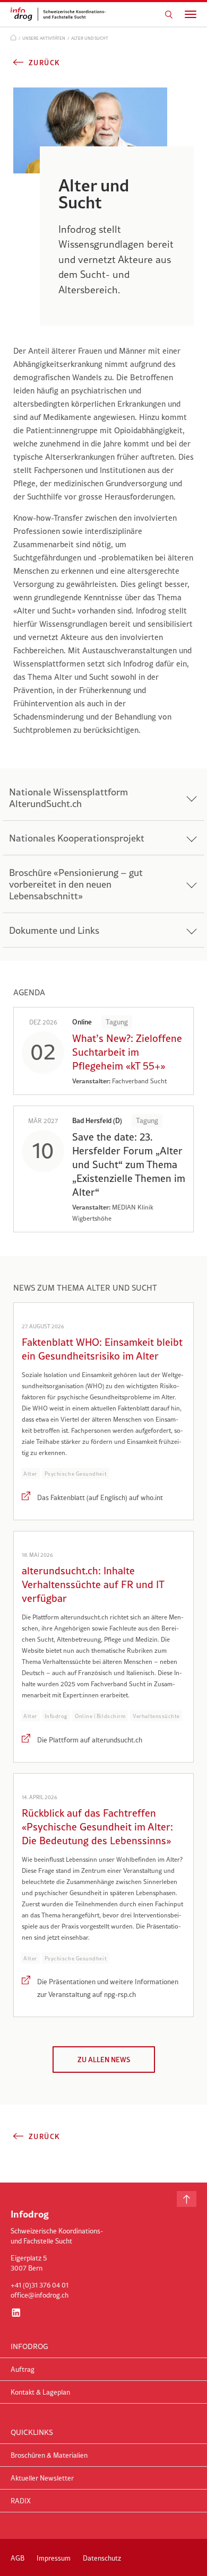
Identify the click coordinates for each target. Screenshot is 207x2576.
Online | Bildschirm (100, 1716)
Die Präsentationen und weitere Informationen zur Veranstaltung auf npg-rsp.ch (108, 1988)
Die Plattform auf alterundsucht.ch (90, 1740)
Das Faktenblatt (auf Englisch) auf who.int (100, 1497)
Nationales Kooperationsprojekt (77, 838)
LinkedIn (16, 2312)
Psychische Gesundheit (76, 1474)
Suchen (169, 14)
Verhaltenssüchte (156, 1716)
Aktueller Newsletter (42, 2478)
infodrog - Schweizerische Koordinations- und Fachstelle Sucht (61, 14)
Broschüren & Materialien (49, 2455)
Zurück (44, 63)
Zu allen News (104, 2060)
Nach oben (187, 2199)
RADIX (21, 2501)
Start (14, 37)
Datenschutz (102, 2558)
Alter (30, 1474)
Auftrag (23, 2369)
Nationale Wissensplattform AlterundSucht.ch (68, 798)
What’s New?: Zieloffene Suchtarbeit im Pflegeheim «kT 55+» (127, 1052)
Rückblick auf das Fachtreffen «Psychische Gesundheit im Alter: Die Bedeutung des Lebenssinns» (97, 1827)
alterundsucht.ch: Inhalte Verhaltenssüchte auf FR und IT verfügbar (93, 1584)
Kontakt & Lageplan (40, 2392)
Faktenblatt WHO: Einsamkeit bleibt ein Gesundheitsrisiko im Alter (102, 1349)
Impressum (54, 2558)
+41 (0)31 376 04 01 (40, 2285)
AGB (18, 2558)
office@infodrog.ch (40, 2295)
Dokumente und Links (54, 930)
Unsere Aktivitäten (44, 38)
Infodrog (56, 1716)
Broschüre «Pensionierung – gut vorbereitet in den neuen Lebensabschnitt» (76, 884)
